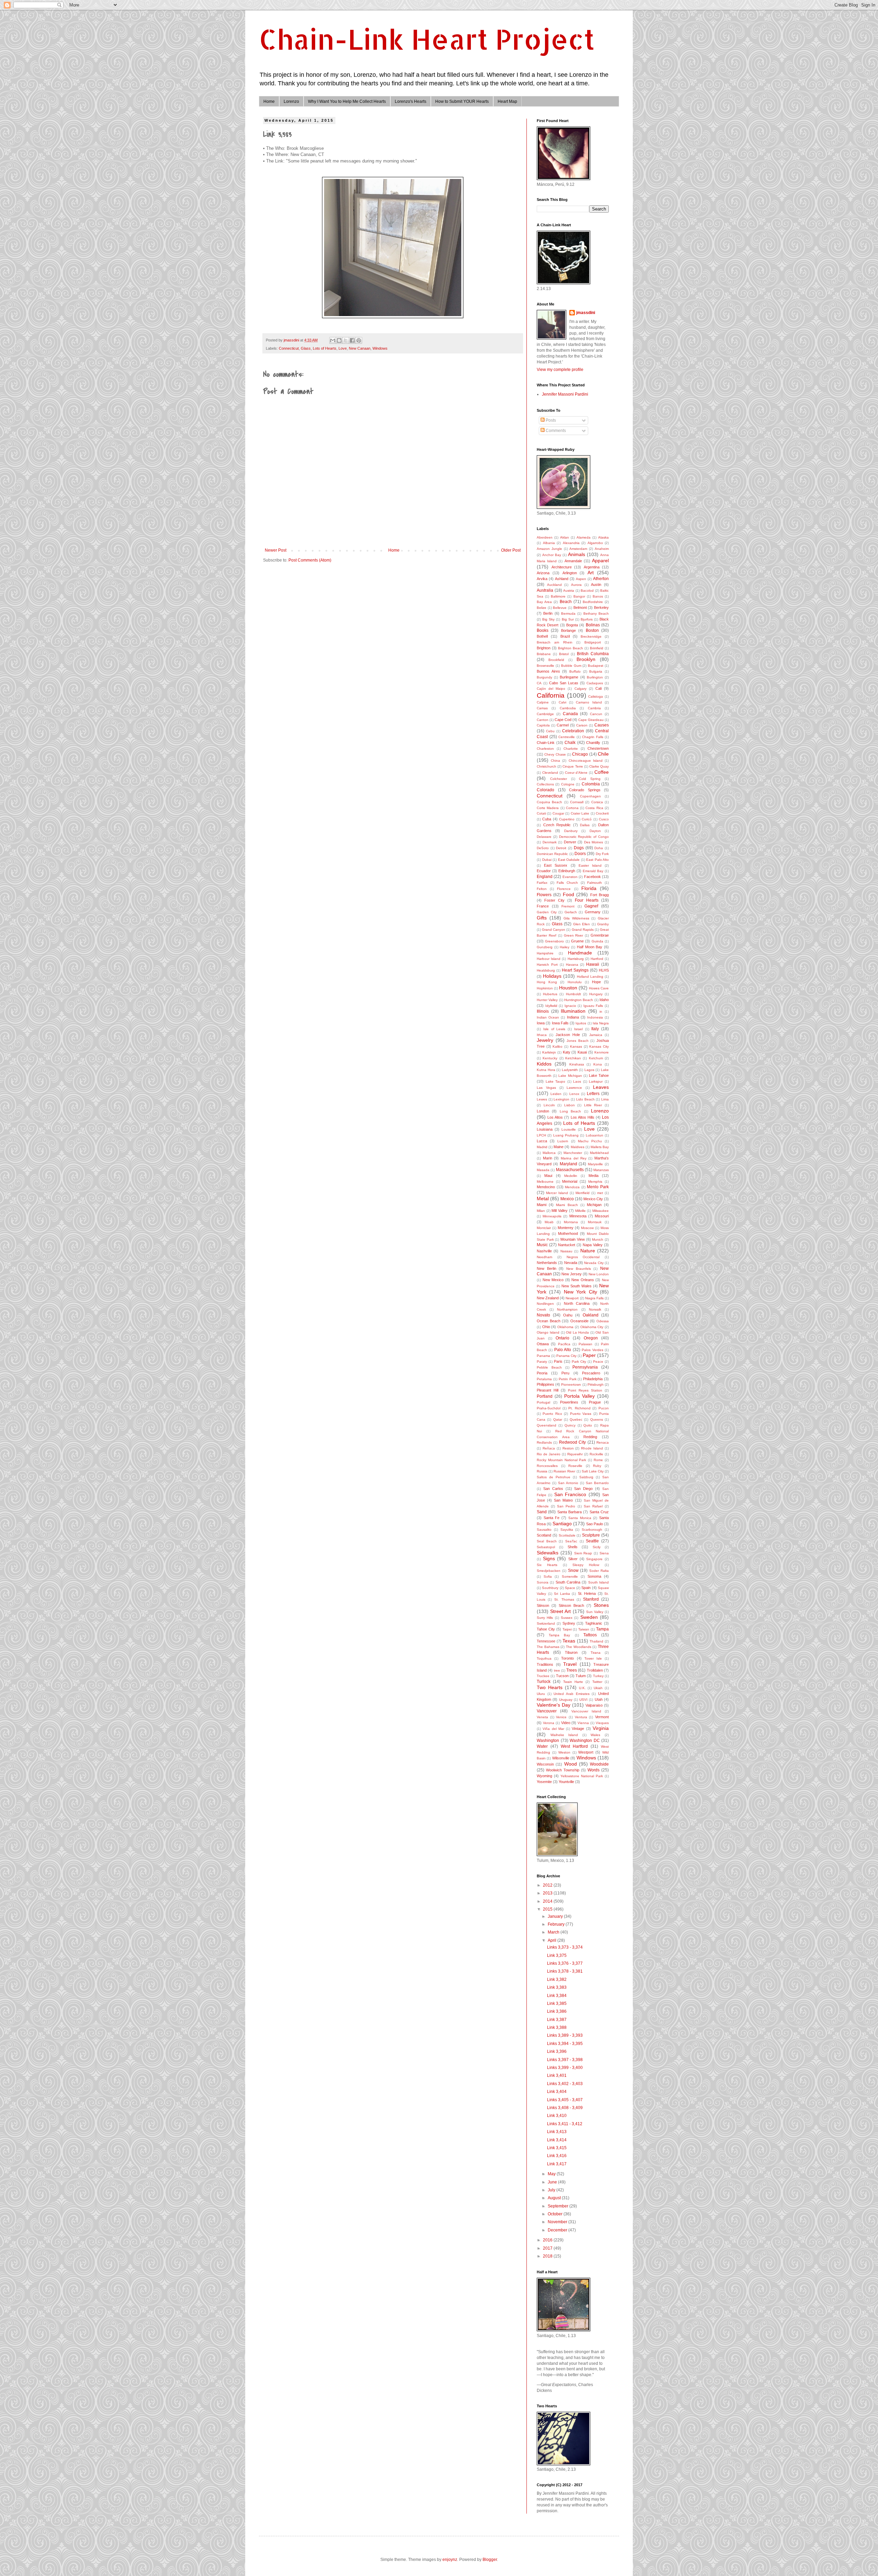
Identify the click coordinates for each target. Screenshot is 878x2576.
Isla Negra (601, 1023)
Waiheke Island (564, 1735)
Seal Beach (547, 1541)
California (551, 695)
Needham (544, 1257)
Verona (549, 1723)
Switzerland (546, 1623)
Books (543, 630)
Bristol (564, 654)
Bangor (579, 596)
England (545, 877)
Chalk (570, 743)
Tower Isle (593, 1658)
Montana (571, 1222)
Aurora (576, 585)
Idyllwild (551, 1006)
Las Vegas (546, 1088)
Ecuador (544, 871)
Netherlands (547, 1263)
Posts (550, 420)
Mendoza (572, 1187)
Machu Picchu (590, 1141)
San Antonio (568, 1483)
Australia (545, 590)
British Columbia (593, 654)
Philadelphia (593, 1379)
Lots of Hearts (325, 348)
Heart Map (507, 101)
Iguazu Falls (593, 1006)
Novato (543, 1315)
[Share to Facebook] (352, 340)
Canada (570, 714)
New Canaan (360, 348)
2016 (548, 2240)
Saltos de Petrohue (554, 1477)
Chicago (580, 754)
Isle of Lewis (554, 1029)
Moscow (587, 1228)
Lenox (574, 1094)
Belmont (580, 607)
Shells (573, 1547)
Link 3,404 (557, 2092)
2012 (548, 1885)
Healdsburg (546, 970)
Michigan (594, 1205)
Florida (589, 888)
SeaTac (571, 1541)
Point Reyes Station (585, 1390)
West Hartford (574, 1746)
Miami (542, 1205)
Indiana (573, 1017)
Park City (579, 1362)
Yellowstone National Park (582, 1776)
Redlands (544, 1442)
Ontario (562, 1338)
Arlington (570, 573)
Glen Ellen (582, 924)
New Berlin (547, 1268)
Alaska (603, 537)
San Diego (583, 1489)
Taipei (567, 1629)
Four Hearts (587, 900)
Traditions (545, 1664)
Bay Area (544, 602)
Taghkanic (594, 1623)
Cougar (558, 813)
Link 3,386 (557, 2011)
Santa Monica (580, 1518)
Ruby (597, 1466)
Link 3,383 (557, 1987)
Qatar (558, 1419)
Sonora (543, 1582)
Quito (588, 1425)
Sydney (569, 1623)
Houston (568, 988)
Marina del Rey (573, 1158)
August (555, 2198)
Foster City (554, 900)
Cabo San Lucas (564, 683)
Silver (573, 1559)
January (556, 1916)
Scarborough (592, 1530)
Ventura (581, 1717)
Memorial (570, 1181)
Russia (542, 1471)
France (543, 906)
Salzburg (586, 1477)
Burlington (595, 677)
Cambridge (545, 714)
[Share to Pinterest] (359, 340)
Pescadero (591, 1373)
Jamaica (596, 1035)
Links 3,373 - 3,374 (565, 1947)
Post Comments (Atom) (310, 560)
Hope (596, 982)
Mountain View (573, 1239)
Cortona (572, 808)
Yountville (566, 1782)
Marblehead (599, 1153)
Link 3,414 (557, 2140)
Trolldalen (595, 1670)
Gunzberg (545, 947)
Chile (603, 754)
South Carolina (568, 1582)
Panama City (566, 1356)
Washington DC (585, 1741)
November (558, 2222)
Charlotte (571, 749)
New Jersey (572, 1274)
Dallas (585, 825)
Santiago (562, 1524)
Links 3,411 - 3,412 (565, 2124)
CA (539, 683)
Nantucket (567, 1245)
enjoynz (450, 2560)
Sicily (597, 1547)
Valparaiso (594, 1705)
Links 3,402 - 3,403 (565, 2084)
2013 (548, 1893)
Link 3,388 (557, 2027)
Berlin (548, 613)
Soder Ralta (599, 1571)
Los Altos (555, 1117)
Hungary (596, 994)
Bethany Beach (596, 613)
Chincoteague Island (586, 761)
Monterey (566, 1228)
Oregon (591, 1338)
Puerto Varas (581, 1414)
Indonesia (595, 1017)
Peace (598, 1362)
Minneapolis (552, 1216)
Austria (569, 591)
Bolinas (593, 625)
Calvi (562, 702)
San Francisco (570, 1494)
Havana (572, 965)
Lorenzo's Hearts (411, 101)
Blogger (490, 2560)
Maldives (578, 1147)
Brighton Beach (571, 648)
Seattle (592, 1541)
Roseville (575, 1466)
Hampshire (545, 953)
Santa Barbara (569, 1512)
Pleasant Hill (548, 1390)
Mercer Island (557, 1193)
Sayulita (567, 1530)
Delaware (544, 837)
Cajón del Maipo (551, 689)
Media (594, 1176)
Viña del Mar (553, 1729)
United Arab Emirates (571, 1694)
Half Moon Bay (590, 947)
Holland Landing (590, 977)
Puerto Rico (552, 1414)
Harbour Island (549, 959)
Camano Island (589, 702)
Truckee (543, 1676)
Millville (580, 1211)
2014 (548, 1901)
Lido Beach (585, 1099)
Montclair (544, 1228)
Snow (573, 1570)
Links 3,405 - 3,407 (565, 2100)
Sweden (589, 1617)
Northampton (567, 1309)
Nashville (544, 1251)
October (556, 2214)
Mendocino (546, 1187)
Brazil (565, 636)
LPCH (541, 1135)
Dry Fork (602, 854)
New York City (580, 1292)
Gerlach (571, 912)
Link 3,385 (557, 2003)
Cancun (596, 714)
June (553, 2182)
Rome (598, 1460)
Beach (566, 602)
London (543, 1111)
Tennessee (546, 1641)
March (554, 1932)
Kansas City (599, 1046)
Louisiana (545, 1129)
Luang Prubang (566, 1135)
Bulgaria (596, 671)
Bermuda (568, 613)
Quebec (576, 1419)
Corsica (597, 802)
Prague (595, 1402)
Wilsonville (561, 1758)
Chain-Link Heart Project (427, 39)
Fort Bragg (600, 895)
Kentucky (550, 1058)
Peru (565, 1373)
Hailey (565, 947)
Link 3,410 (557, 2116)
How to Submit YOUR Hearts (462, 101)
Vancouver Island (586, 1711)
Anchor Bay (552, 555)
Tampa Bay (559, 1635)
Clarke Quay (599, 766)
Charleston (545, 749)
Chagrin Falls (593, 737)
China (555, 761)
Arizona (543, 573)
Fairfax (542, 883)
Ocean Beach (549, 1321)
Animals (577, 554)
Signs (549, 1558)
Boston (592, 630)
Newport (572, 1298)
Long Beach (570, 1111)
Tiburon (571, 1652)
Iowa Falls (560, 1023)
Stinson (543, 1605)
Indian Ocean (548, 1017)
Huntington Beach (579, 1000)
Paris (558, 1361)
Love (343, 348)
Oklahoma (565, 1327)
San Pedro (566, 1506)
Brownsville (545, 666)
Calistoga (596, 696)
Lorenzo (291, 101)
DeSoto (543, 848)
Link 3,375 (557, 1955)
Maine (559, 1147)
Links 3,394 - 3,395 (565, 2044)
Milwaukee (601, 1211)
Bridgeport (593, 642)
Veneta (542, 1717)
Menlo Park (598, 1187)
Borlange (568, 630)
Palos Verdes (592, 1350)
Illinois (543, 1011)
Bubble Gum (571, 666)
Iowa (541, 1023)
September (559, 2206)
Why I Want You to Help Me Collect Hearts (347, 101)
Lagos (589, 1070)
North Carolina (577, 1303)
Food (568, 894)
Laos (577, 1081)
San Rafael (593, 1506)
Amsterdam (578, 549)
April (553, 1940)
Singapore (594, 1559)
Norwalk (595, 1309)
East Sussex (556, 865)
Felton (542, 889)
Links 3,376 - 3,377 (565, 1963)
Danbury (571, 831)
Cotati (541, 813)
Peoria (542, 1373)
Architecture (562, 567)
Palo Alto (563, 1350)
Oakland (591, 1315)
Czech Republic (557, 825)
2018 (548, 2256)
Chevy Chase (555, 754)
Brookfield (556, 660)
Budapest (596, 666)
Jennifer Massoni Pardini (565, 394)
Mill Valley (560, 1211)
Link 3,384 (557, 1996)
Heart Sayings (575, 970)
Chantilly (593, 743)
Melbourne (545, 1182)
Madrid (542, 1147)
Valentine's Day (554, 1705)
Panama (543, 1356)
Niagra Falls (594, 1298)
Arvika (542, 579)
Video (566, 1723)
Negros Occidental (583, 1257)
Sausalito (544, 1530)
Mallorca (549, 1153)
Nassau (566, 1251)
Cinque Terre (573, 766)
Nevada (571, 1263)
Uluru (541, 1694)
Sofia (548, 1576)
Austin (596, 585)
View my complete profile (560, 370)
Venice (561, 1717)
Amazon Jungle (549, 549)
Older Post (511, 550)
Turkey (598, 1676)
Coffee (602, 772)
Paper (589, 1355)
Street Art (560, 1611)
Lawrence (574, 1088)
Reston (568, 1448)
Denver (570, 842)
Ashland (562, 579)
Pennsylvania (585, 1367)
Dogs (579, 848)
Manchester (573, 1153)
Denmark (550, 842)
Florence (564, 889)
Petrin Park (568, 1379)
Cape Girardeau (591, 720)
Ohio (546, 1327)
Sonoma (594, 1576)
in (601, 1012)
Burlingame (569, 677)
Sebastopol (546, 1547)
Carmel (563, 725)
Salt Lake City (593, 1471)
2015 (548, 1909)
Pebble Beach (549, 1367)
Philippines (545, 1384)
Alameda (584, 537)
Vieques (602, 1723)
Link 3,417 (557, 2164)
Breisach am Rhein (555, 642)
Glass (306, 348)
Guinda (597, 941)
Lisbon (569, 1105)
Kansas (576, 1046)
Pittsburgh (596, 1385)
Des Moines (594, 842)
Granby (603, 924)
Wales (595, 1735)
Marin (548, 1158)
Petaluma (544, 1379)
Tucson (562, 1676)
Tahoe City (546, 1629)
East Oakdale (569, 860)
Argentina (592, 567)
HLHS (604, 970)
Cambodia (568, 708)
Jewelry (545, 1040)
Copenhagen (590, 796)
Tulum (581, 1676)
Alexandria (571, 543)
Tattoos (590, 1635)
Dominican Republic (552, 854)
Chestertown (598, 748)
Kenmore (602, 1052)
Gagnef (591, 906)
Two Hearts (550, 1687)
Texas (569, 1641)
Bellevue (560, 608)
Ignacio (570, 1006)
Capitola (543, 725)
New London (599, 1274)
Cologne (568, 784)
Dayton (595, 831)
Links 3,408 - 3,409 (565, 2108)
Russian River (564, 1471)
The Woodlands (579, 1647)
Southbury (550, 1588)
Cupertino (567, 819)
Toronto (567, 1658)
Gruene (577, 941)
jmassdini (586, 313)
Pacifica (564, 1344)
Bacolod (587, 591)
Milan (541, 1211)
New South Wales (577, 1286)
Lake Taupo (556, 1081)
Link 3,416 (557, 2156)
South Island (598, 1582)
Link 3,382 (557, 1979)
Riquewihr (575, 1454)
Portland (545, 1396)
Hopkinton (545, 988)
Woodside (599, 1764)
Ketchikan (573, 1058)
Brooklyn (586, 659)
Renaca (603, 1442)
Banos (598, 596)
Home (269, 101)
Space (570, 1588)
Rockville (596, 1454)
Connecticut (289, 348)
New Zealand (548, 1298)
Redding (590, 1437)
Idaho (604, 1000)
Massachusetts (570, 1170)
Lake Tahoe (599, 1075)
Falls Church (567, 883)
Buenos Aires (548, 671)
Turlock (544, 1682)
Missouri (602, 1216)
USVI (583, 1700)
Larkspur (596, 1081)
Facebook (592, 877)
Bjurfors (587, 619)
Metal (543, 1199)
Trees (572, 1670)
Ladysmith (570, 1070)
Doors (580, 854)
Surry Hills (545, 1618)
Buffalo (575, 671)
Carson (582, 725)
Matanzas (601, 1170)
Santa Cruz (599, 1512)
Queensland (547, 1425)
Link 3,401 (557, 2075)
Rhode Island (592, 1448)
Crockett (602, 813)
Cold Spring (590, 779)
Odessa (603, 1321)
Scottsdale (567, 1535)
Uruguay (566, 1700)
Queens (597, 1419)
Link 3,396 (557, 2051)
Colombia (591, 784)
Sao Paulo (595, 1524)
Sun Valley (595, 1612)
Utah (599, 1699)
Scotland (544, 1535)
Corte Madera (548, 808)
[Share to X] (346, 340)
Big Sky (548, 619)
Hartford (597, 959)
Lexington (561, 1099)
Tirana (596, 1653)
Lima (605, 1099)
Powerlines (569, 1402)
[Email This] (333, 340)
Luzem (563, 1141)
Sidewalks (548, 1553)
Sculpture (591, 1535)
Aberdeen (545, 537)
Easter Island (590, 865)
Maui (548, 1176)
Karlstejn (549, 1052)
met (600, 1193)
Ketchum (596, 1058)
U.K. (582, 1688)
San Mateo (563, 1500)
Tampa (602, 1629)
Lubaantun (595, 1135)
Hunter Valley (547, 1000)
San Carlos (553, 1489)
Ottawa (543, 1344)
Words (594, 1770)
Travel (570, 1664)
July (552, 2190)
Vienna (583, 1723)
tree (557, 1670)
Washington (548, 1741)
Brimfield (597, 648)
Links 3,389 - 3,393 (565, 2035)
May (552, 2174)
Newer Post (276, 550)
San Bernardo (597, 1483)
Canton (543, 720)
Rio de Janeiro (549, 1454)
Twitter (597, 1682)
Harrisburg (576, 959)
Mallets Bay (600, 1147)
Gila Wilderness (576, 918)
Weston (564, 1752)
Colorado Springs (585, 790)
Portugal (543, 1402)
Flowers (544, 895)
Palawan (585, 1344)
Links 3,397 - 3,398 (565, 2060)
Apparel (600, 561)
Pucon (604, 1408)
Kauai (582, 1052)
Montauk (595, 1222)
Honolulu (575, 982)
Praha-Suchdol (549, 1408)
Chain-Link (546, 743)
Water (542, 1746)
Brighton (544, 648)
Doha (599, 848)
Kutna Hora (546, 1070)
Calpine (543, 702)
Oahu (568, 1315)
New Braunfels (579, 1269)
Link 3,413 (557, 2132)
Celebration (573, 731)
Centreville (567, 737)
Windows (380, 348)
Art (591, 573)
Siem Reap (583, 1553)
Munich (598, 1239)
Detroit (561, 848)
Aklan (565, 537)
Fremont (568, 906)
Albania (549, 543)
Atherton (601, 579)
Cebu (550, 731)
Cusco (604, 819)
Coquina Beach (549, 802)
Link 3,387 (557, 2020)
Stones (601, 1605)
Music (542, 1245)
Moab (549, 1222)
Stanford (591, 1599)
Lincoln (549, 1105)
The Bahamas (548, 1647)
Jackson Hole (568, 1035)
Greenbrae (600, 935)
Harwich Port (547, 965)
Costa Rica (594, 808)
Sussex (567, 1618)
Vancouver (547, 1711)
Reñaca (549, 1448)
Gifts (542, 918)
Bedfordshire (593, 602)
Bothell (542, 636)
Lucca (542, 1141)
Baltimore (558, 596)
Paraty (542, 1362)
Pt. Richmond (579, 1408)
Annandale (573, 561)
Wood (571, 1764)
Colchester (559, 779)
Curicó (587, 819)
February (557, 1924)
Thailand (596, 1641)
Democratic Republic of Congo (584, 837)
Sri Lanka (562, 1594)
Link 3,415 (557, 2148)
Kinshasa (577, 1064)
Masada (543, 1170)
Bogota (572, 625)
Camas (542, 708)
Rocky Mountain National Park (562, 1460)
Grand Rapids (583, 930)
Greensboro (554, 941)
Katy (567, 1052)
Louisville (569, 1129)
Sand (542, 1512)
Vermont (602, 1717)
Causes (602, 725)
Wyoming (544, 1776)
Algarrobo (595, 543)
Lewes (542, 1099)
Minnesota (578, 1216)
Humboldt (573, 994)
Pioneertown (571, 1385)
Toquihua (544, 1658)
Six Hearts (547, 1565)
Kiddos (544, 1064)
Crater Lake (580, 813)
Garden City (547, 912)
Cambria (594, 708)
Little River (593, 1105)
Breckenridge (591, 636)
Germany (593, 912)
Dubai (547, 860)
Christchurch (547, 766)
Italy (595, 1029)
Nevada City (594, 1263)
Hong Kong (547, 982)
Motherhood (568, 1233)
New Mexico (553, 1280)
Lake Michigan (570, 1076)
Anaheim (602, 549)
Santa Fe (552, 1518)
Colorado (545, 790)
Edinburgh (567, 871)
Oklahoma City (592, 1327)
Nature (588, 1251)
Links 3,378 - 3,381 (565, 1971)
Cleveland (550, 773)
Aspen (581, 579)
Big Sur (568, 619)
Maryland (568, 1164)
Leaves (601, 1087)
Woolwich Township (563, 1770)
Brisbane (544, 654)
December (558, 2230)
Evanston (570, 877)
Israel (578, 1029)
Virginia (601, 1728)
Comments (555, 431)
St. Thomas (564, 1599)
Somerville (570, 1576)
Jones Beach (578, 1041)
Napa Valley (593, 1245)
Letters (593, 1094)
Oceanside (579, 1321)
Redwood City (572, 1442)
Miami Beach (567, 1205)
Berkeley (601, 607)
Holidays (552, 976)
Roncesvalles (547, 1466)
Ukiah (598, 1688)
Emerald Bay (593, 871)
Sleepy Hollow (586, 1565)
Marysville (595, 1164)
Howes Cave (599, 988)
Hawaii (593, 964)
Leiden (556, 1094)
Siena (604, 1553)
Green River (574, 935)
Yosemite (544, 1782)
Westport (586, 1752)
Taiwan (584, 1629)
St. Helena (587, 1593)
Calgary (580, 689)
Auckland (554, 585)
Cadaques (595, 683)
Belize (542, 608)
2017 (548, 2248)
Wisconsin (545, 1764)
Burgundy (544, 677)
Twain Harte (573, 1682)
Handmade (580, 953)
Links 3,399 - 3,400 (565, 2068)
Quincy (570, 1425)
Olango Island (548, 1332)
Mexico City (593, 1199)
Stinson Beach (571, 1605)
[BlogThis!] (339, 340)
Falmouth (595, 883)
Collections (545, 784)
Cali (598, 688)
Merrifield (583, 1193)
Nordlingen (545, 1304)
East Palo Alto (597, 860)
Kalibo (557, 1046)
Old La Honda (577, 1332)
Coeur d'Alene (576, 773)
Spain (586, 1588)
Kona (598, 1064)
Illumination (573, 1011)
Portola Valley (579, 1396)
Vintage (578, 1729)
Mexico (567, 1199)
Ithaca (542, 1035)
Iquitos (581, 1023)
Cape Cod (563, 720)
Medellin (571, 1176)
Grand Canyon (554, 930)
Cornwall (577, 802)
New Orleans (583, 1280)
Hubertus (550, 994)
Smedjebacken (549, 1571)
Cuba (547, 819)
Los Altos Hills (583, 1117)
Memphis (595, 1182)
